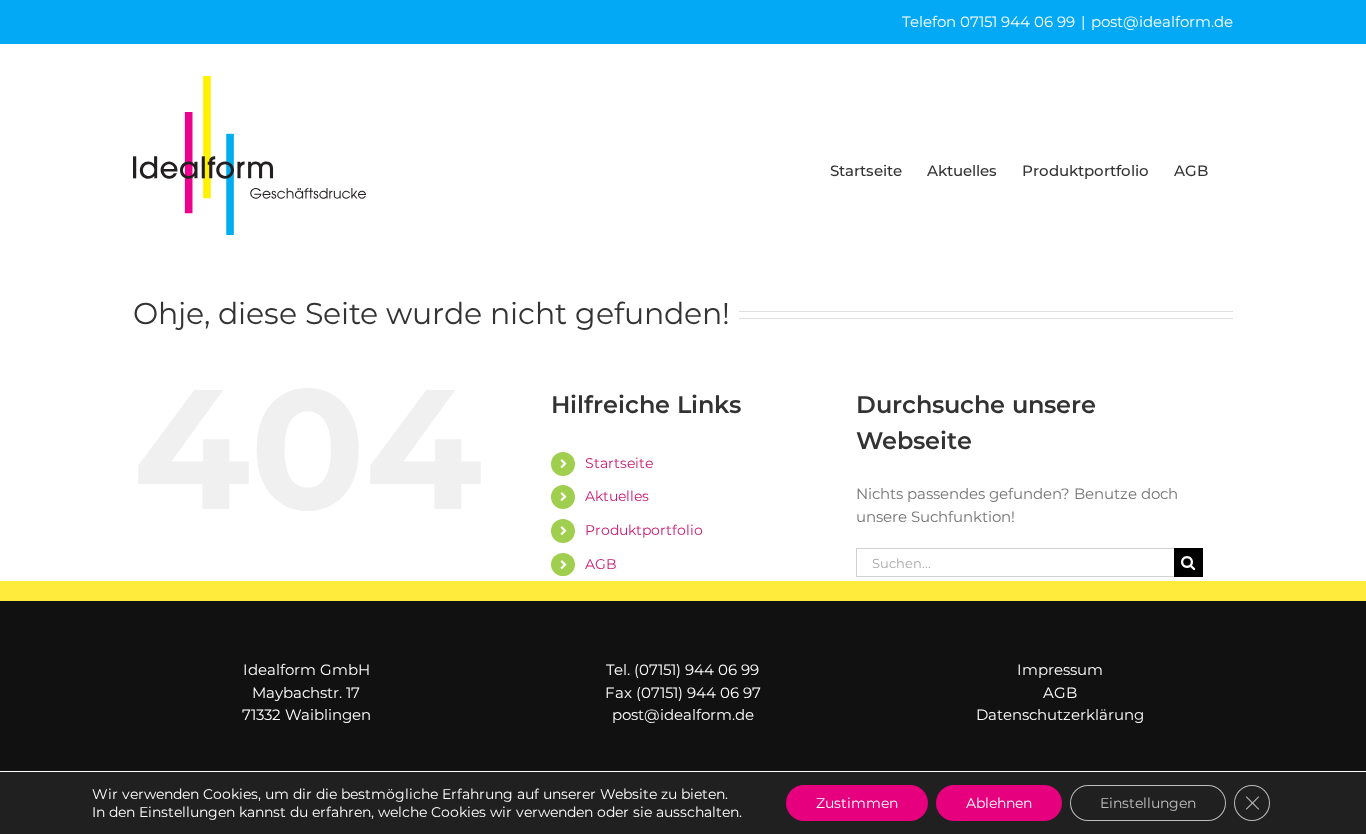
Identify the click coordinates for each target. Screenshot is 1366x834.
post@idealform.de (1162, 21)
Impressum (1060, 669)
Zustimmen (857, 803)
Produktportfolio (644, 530)
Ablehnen (999, 803)
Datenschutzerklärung (1060, 714)
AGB (601, 564)
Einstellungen (1148, 803)
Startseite (619, 463)
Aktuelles (617, 496)
